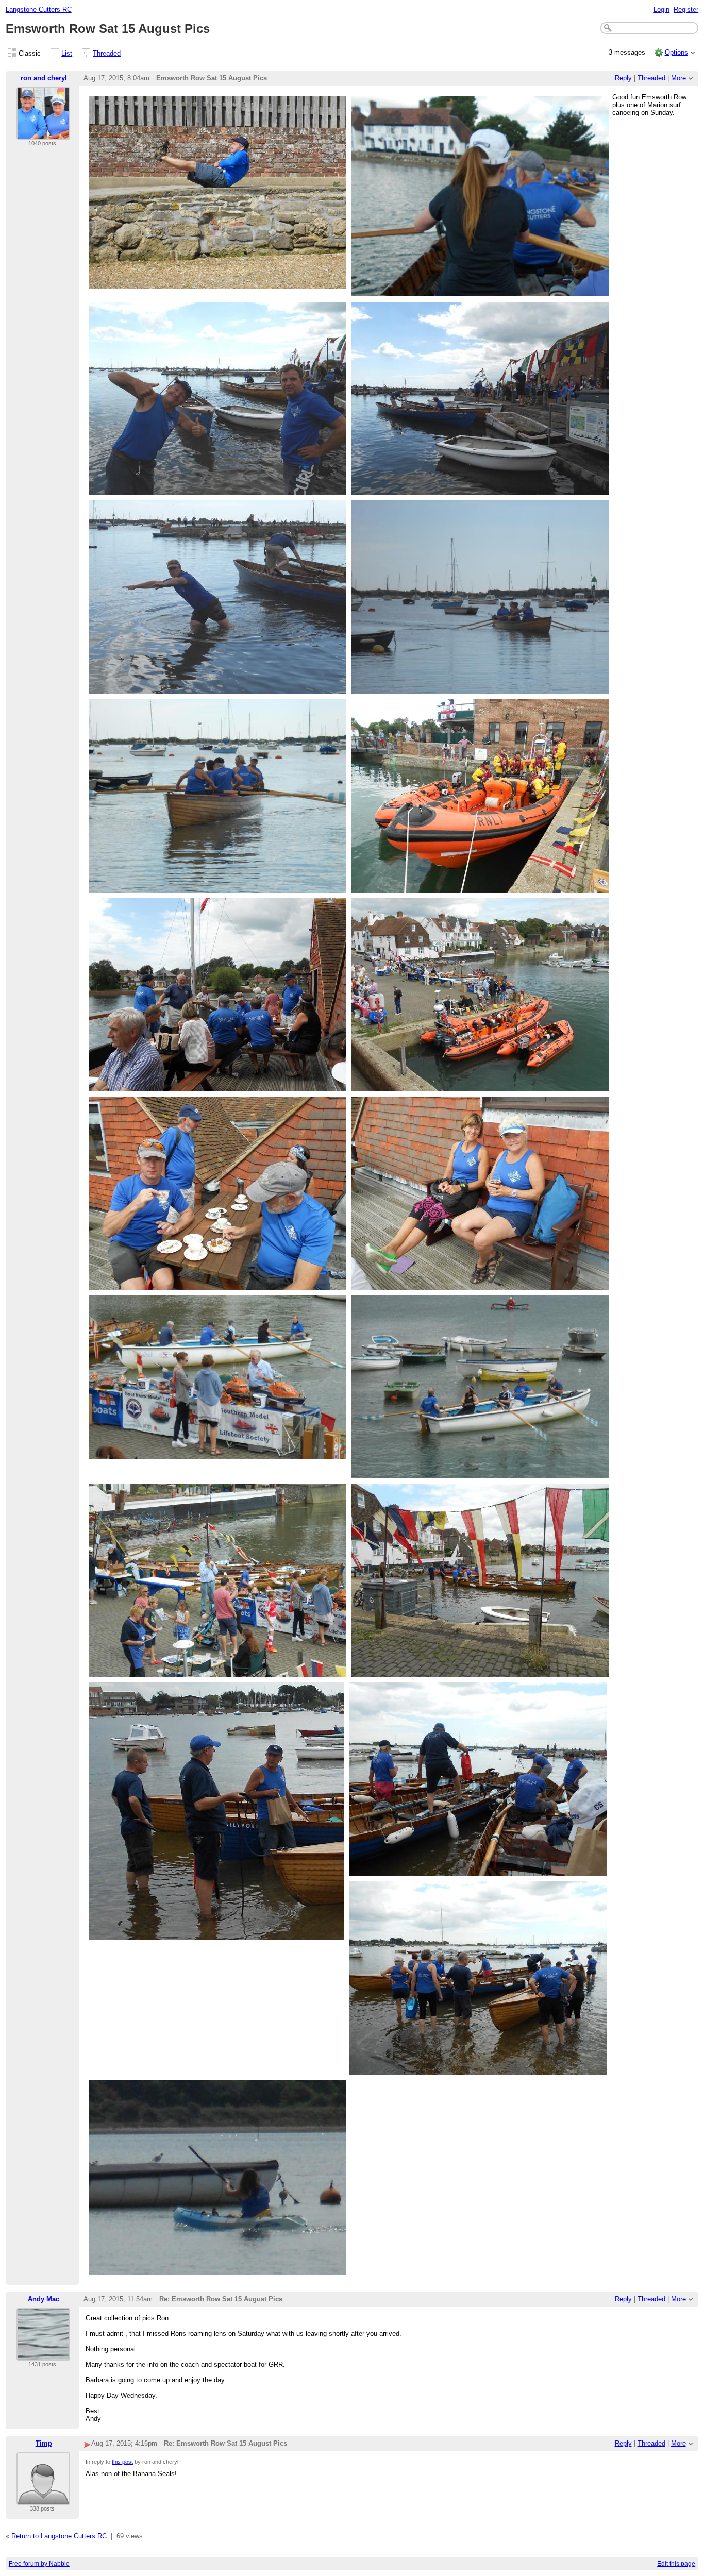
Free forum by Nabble (39, 2564)
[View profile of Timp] (43, 2499)
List (67, 53)
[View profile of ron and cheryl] (43, 134)
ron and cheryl (44, 78)
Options (676, 52)
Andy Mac (44, 2299)
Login (661, 10)
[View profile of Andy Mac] (43, 2355)
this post (122, 2462)
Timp (44, 2443)
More (678, 78)
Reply (623, 78)
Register (686, 10)
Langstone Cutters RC (39, 10)
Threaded (107, 53)
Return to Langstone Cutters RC (59, 2536)
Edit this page (676, 2564)
